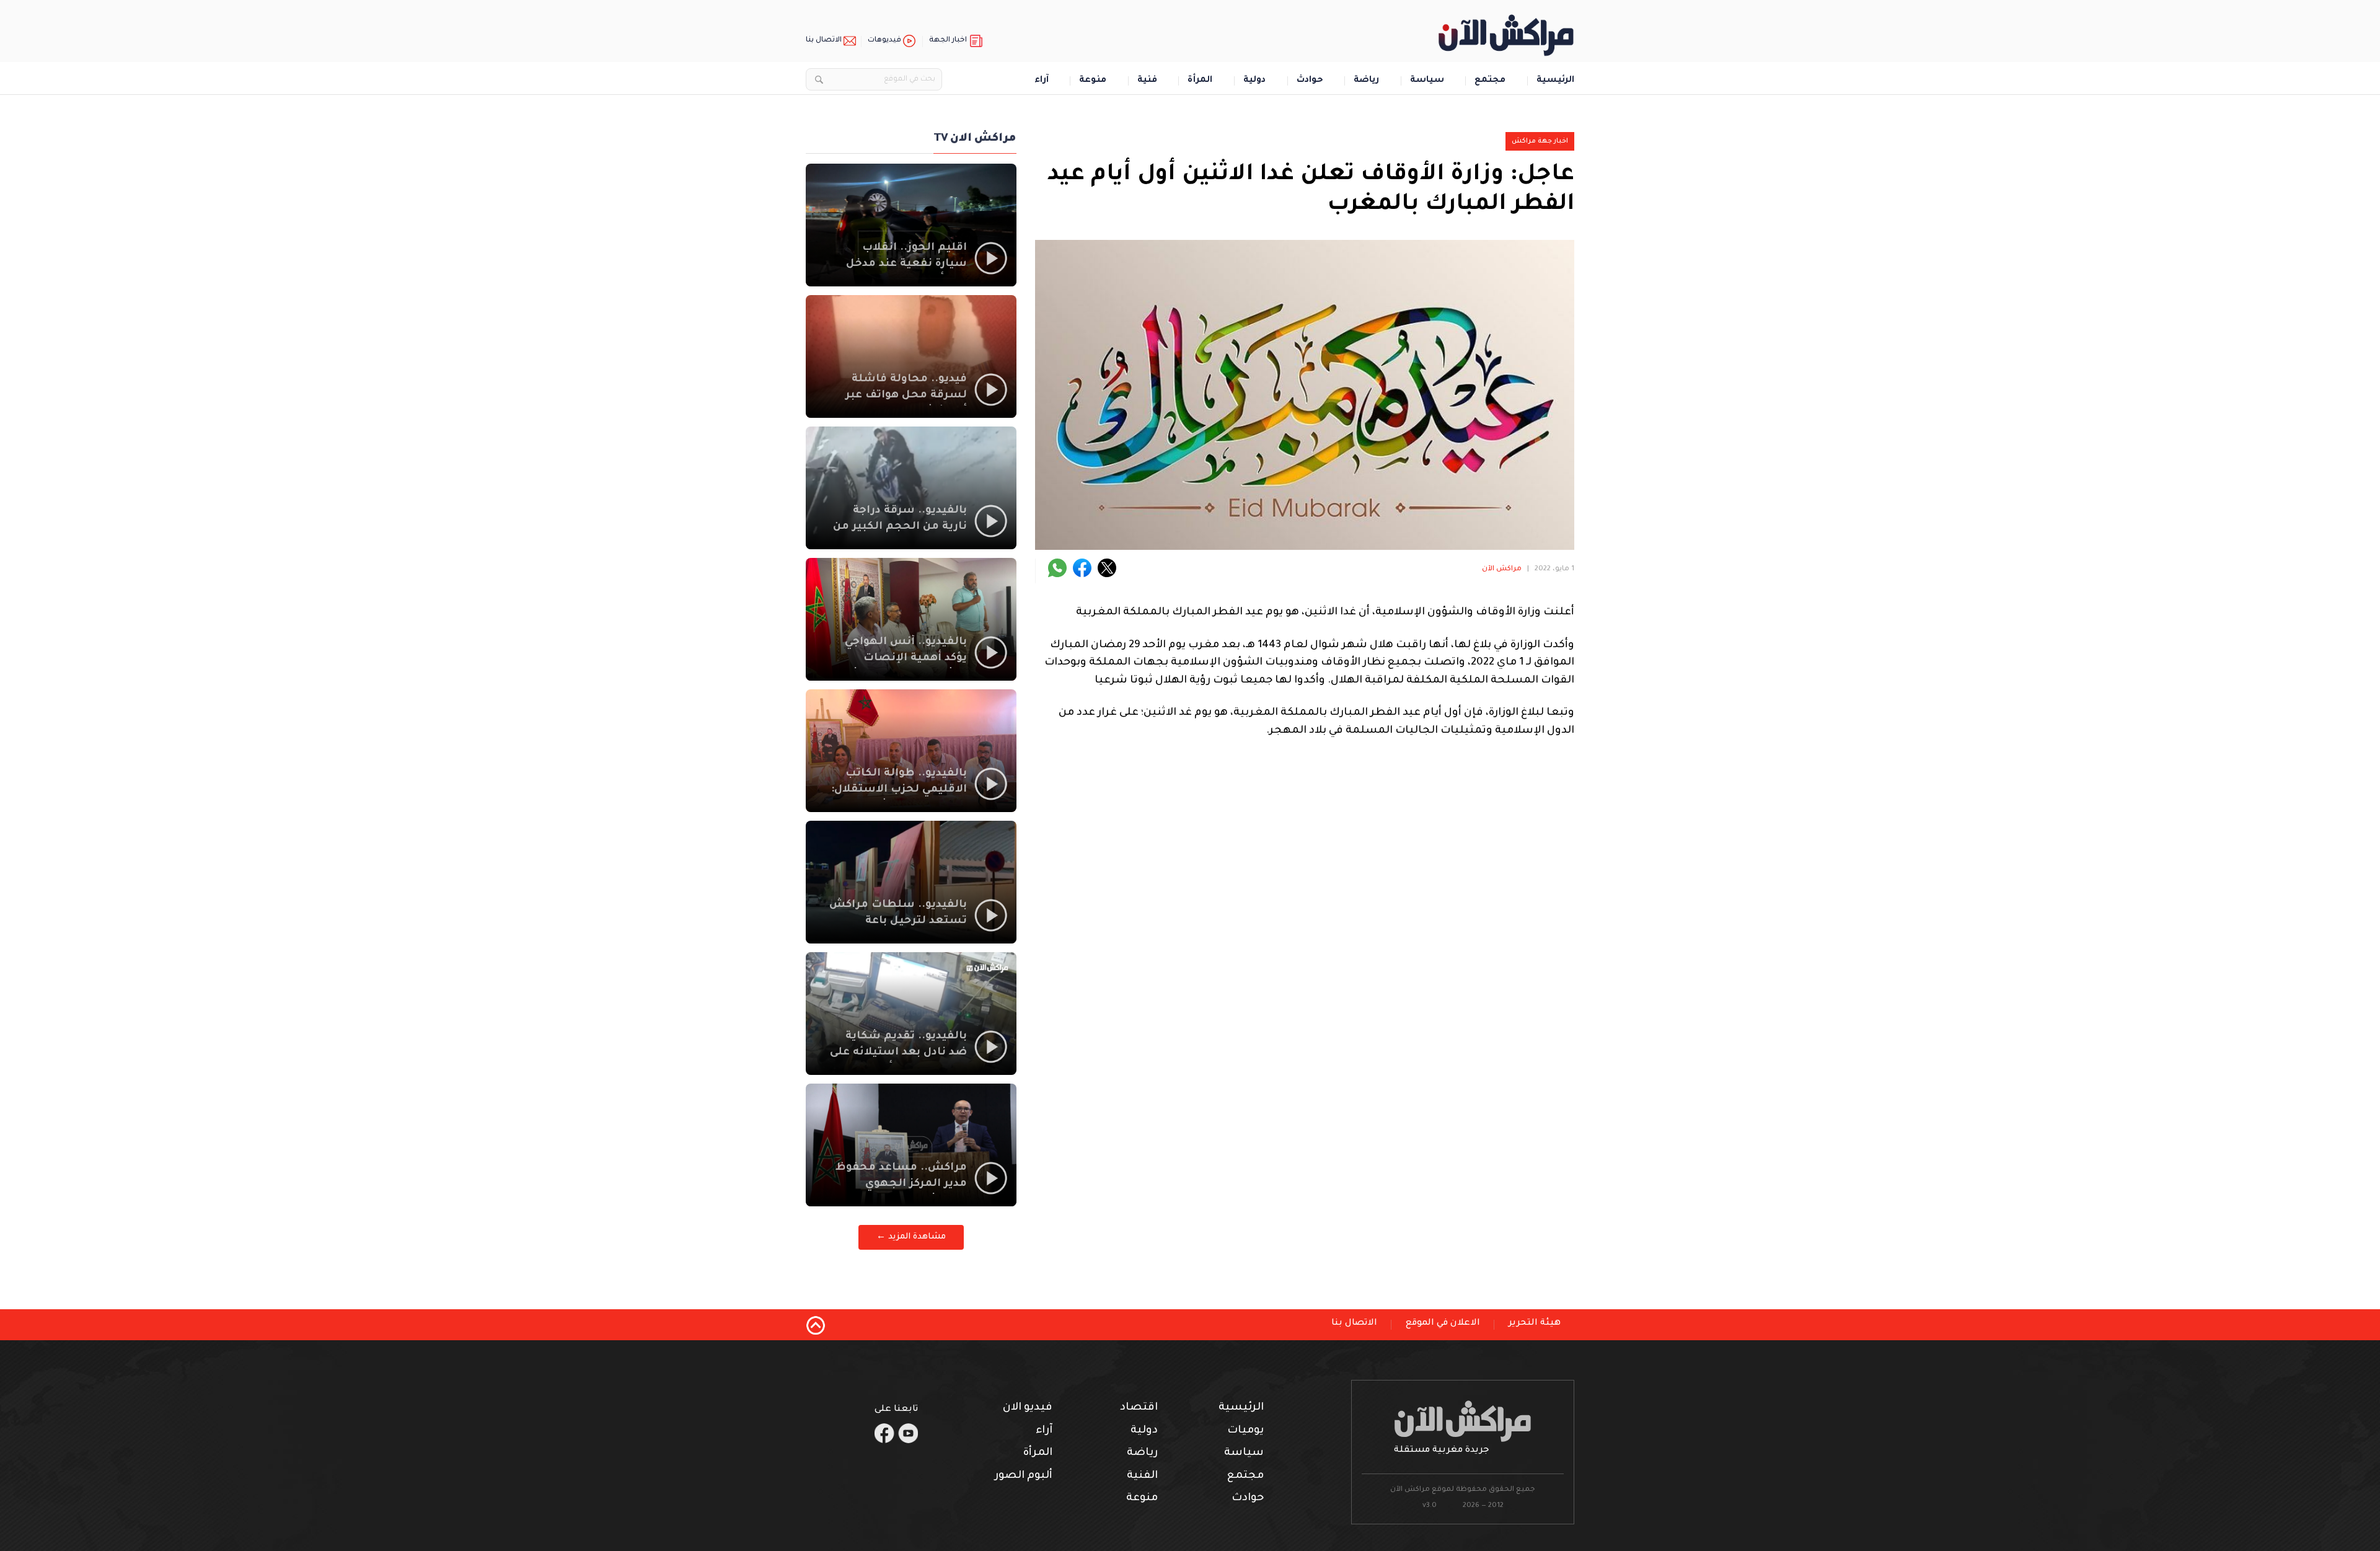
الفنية (1142, 1476)
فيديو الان (1028, 1408)
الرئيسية (1555, 81)
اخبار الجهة (948, 41)
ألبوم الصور (1024, 1476)
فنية (1147, 81)
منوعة (1093, 81)
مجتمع (1490, 81)
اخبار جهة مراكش (1540, 141)
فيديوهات (884, 41)
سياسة (1427, 81)
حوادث (1310, 81)
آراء (1042, 81)
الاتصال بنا (824, 41)
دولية (1254, 81)
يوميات (1245, 1431)
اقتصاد (1139, 1408)
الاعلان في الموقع (1443, 1323)
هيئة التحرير (1535, 1323)
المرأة (1200, 81)
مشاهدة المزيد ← (911, 1237)
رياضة (1366, 81)
